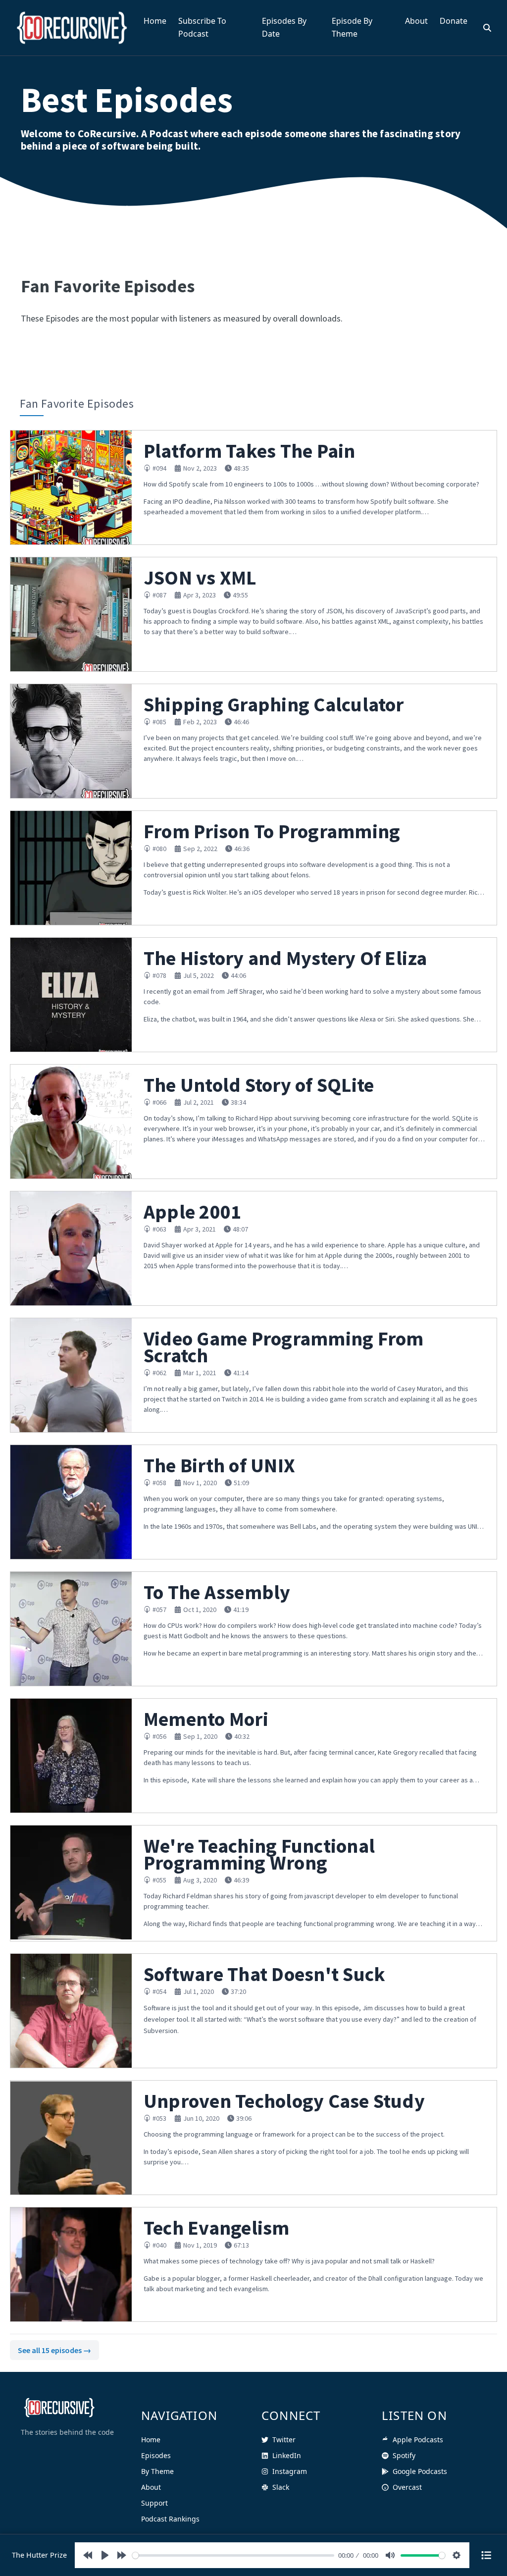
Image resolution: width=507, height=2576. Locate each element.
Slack (281, 2487)
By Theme (157, 2471)
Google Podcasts (420, 2471)
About (416, 21)
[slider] (233, 2555)
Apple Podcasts (418, 2440)
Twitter (284, 2440)
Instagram (290, 2471)
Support (154, 2503)
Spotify (404, 2455)
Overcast (407, 2487)
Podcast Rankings (170, 2519)
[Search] (487, 28)
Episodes (156, 2455)
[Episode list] (486, 2555)
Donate (454, 21)
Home (155, 21)
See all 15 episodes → (54, 2350)
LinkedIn (287, 2455)
